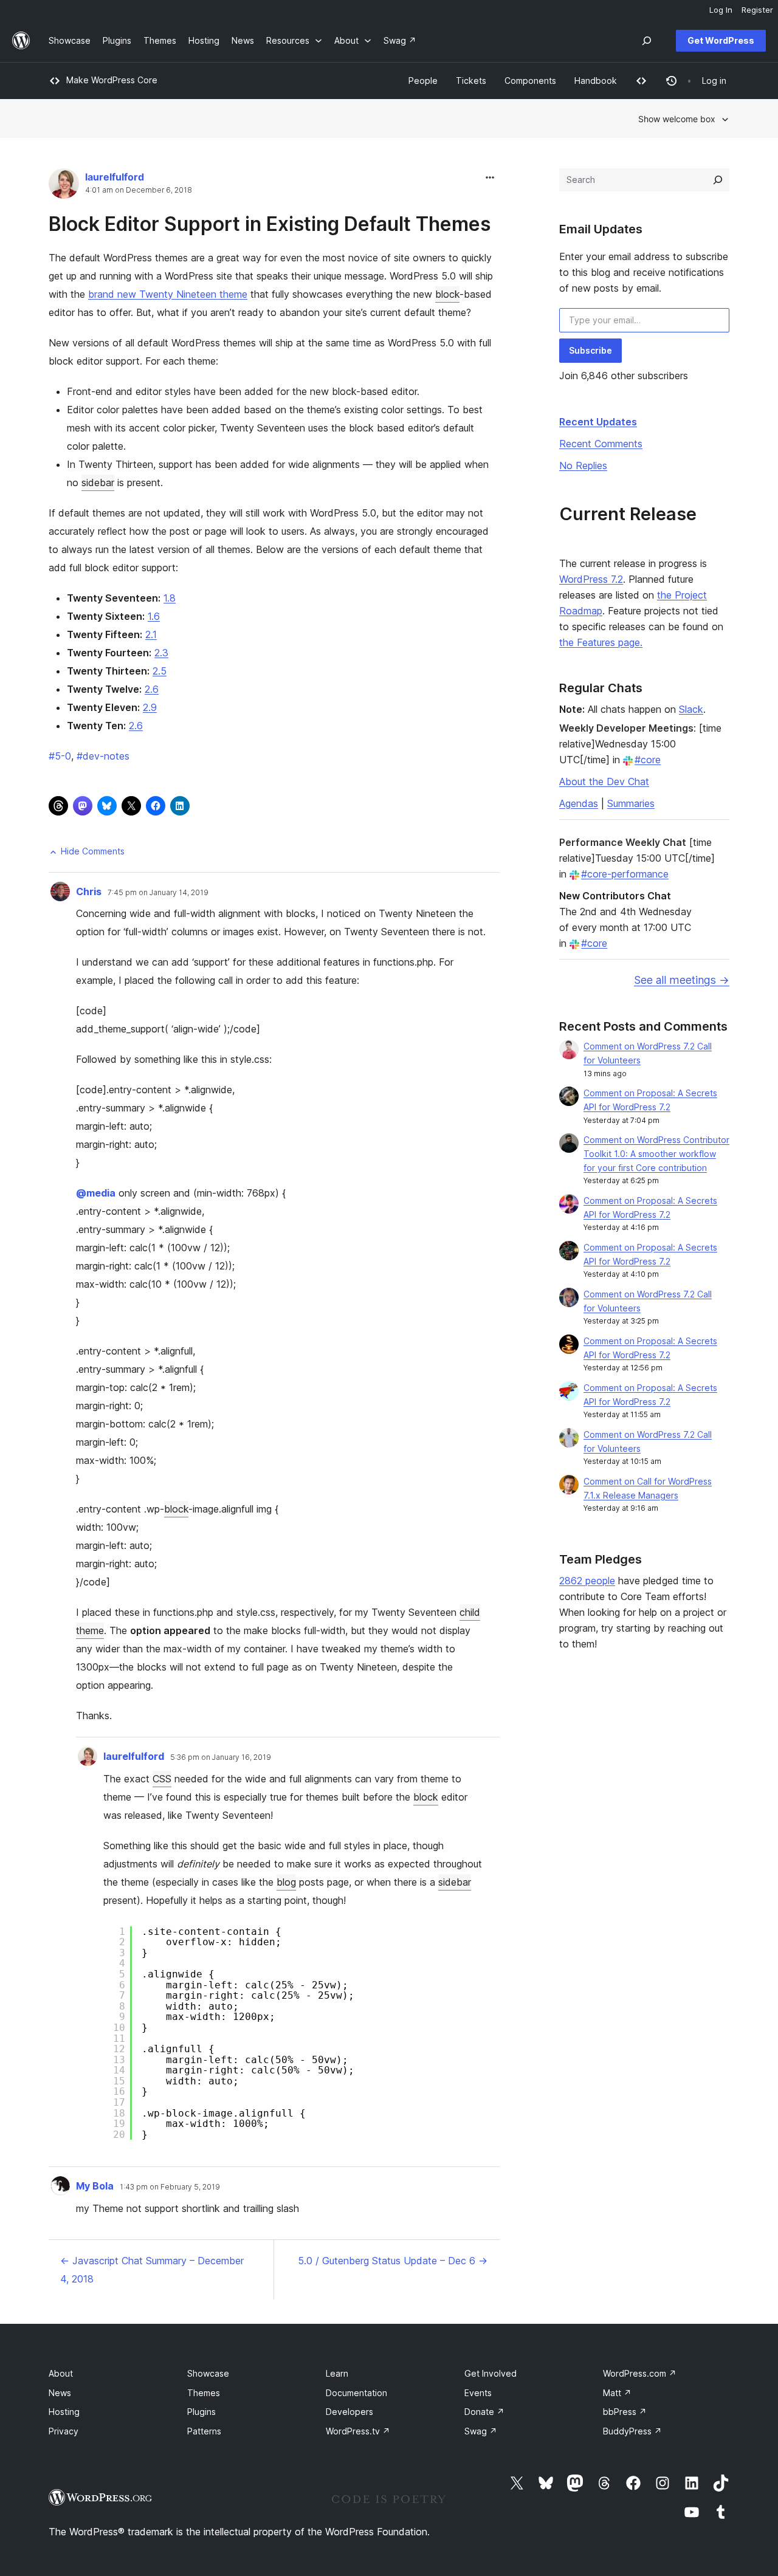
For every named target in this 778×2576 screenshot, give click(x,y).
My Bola (95, 2186)
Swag (481, 2431)
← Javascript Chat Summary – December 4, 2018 (152, 2270)
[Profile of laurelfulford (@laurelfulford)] (64, 186)
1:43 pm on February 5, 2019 (170, 2187)
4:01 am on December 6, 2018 (139, 190)
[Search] (718, 180)
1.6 (154, 616)
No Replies (583, 465)
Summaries (631, 803)
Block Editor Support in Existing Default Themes (270, 224)
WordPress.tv (358, 2431)
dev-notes (103, 756)
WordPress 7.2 (591, 579)
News (60, 2393)
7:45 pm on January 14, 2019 (158, 893)
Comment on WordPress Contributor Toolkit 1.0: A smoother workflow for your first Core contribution (656, 1154)
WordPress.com (640, 2373)
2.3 (161, 653)
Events (478, 2393)
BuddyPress (632, 2431)
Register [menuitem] (757, 10)
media (96, 1193)
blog (286, 1882)
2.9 (150, 707)
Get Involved (491, 2373)
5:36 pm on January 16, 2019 (221, 1757)
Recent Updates (598, 422)
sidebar (98, 483)
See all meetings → (682, 980)
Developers (349, 2412)
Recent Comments (601, 444)
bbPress (625, 2412)
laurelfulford (115, 177)
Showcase (208, 2373)
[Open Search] (647, 41)
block (447, 294)
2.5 (160, 671)
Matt (617, 2393)
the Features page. (601, 642)
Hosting (64, 2412)
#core (648, 760)
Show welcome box (677, 119)
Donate (484, 2412)
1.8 (170, 598)
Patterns (204, 2431)
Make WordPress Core (112, 80)
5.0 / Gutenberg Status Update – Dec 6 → (393, 2261)
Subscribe (590, 350)
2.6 (152, 689)
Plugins (201, 2412)
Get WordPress (721, 40)
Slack (691, 709)
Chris (89, 891)
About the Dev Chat (604, 781)
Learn (337, 2373)
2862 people (587, 1581)
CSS (162, 1779)
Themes (204, 2393)
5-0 (60, 756)
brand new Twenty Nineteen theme (168, 294)
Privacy (64, 2431)
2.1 (151, 634)
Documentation (356, 2393)
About (61, 2373)
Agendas (579, 803)
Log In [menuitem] (721, 10)
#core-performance (625, 874)
